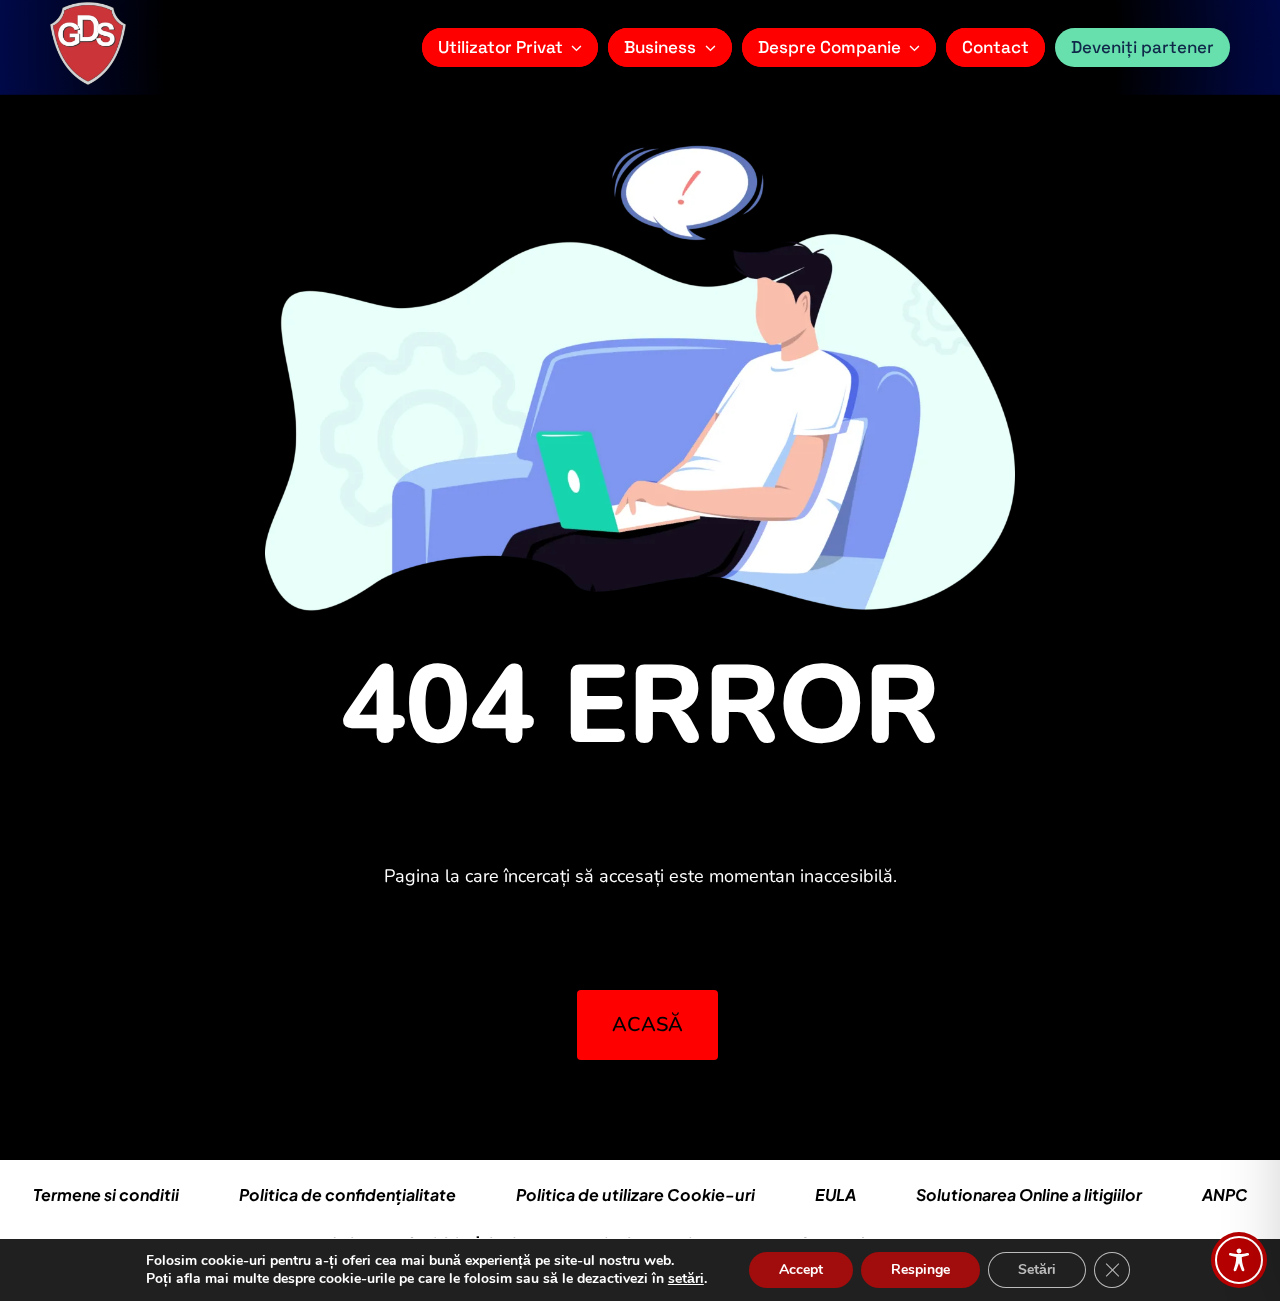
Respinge (920, 1269)
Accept (801, 1269)
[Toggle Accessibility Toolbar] (1239, 1260)
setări (686, 1279)
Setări (1037, 1269)
